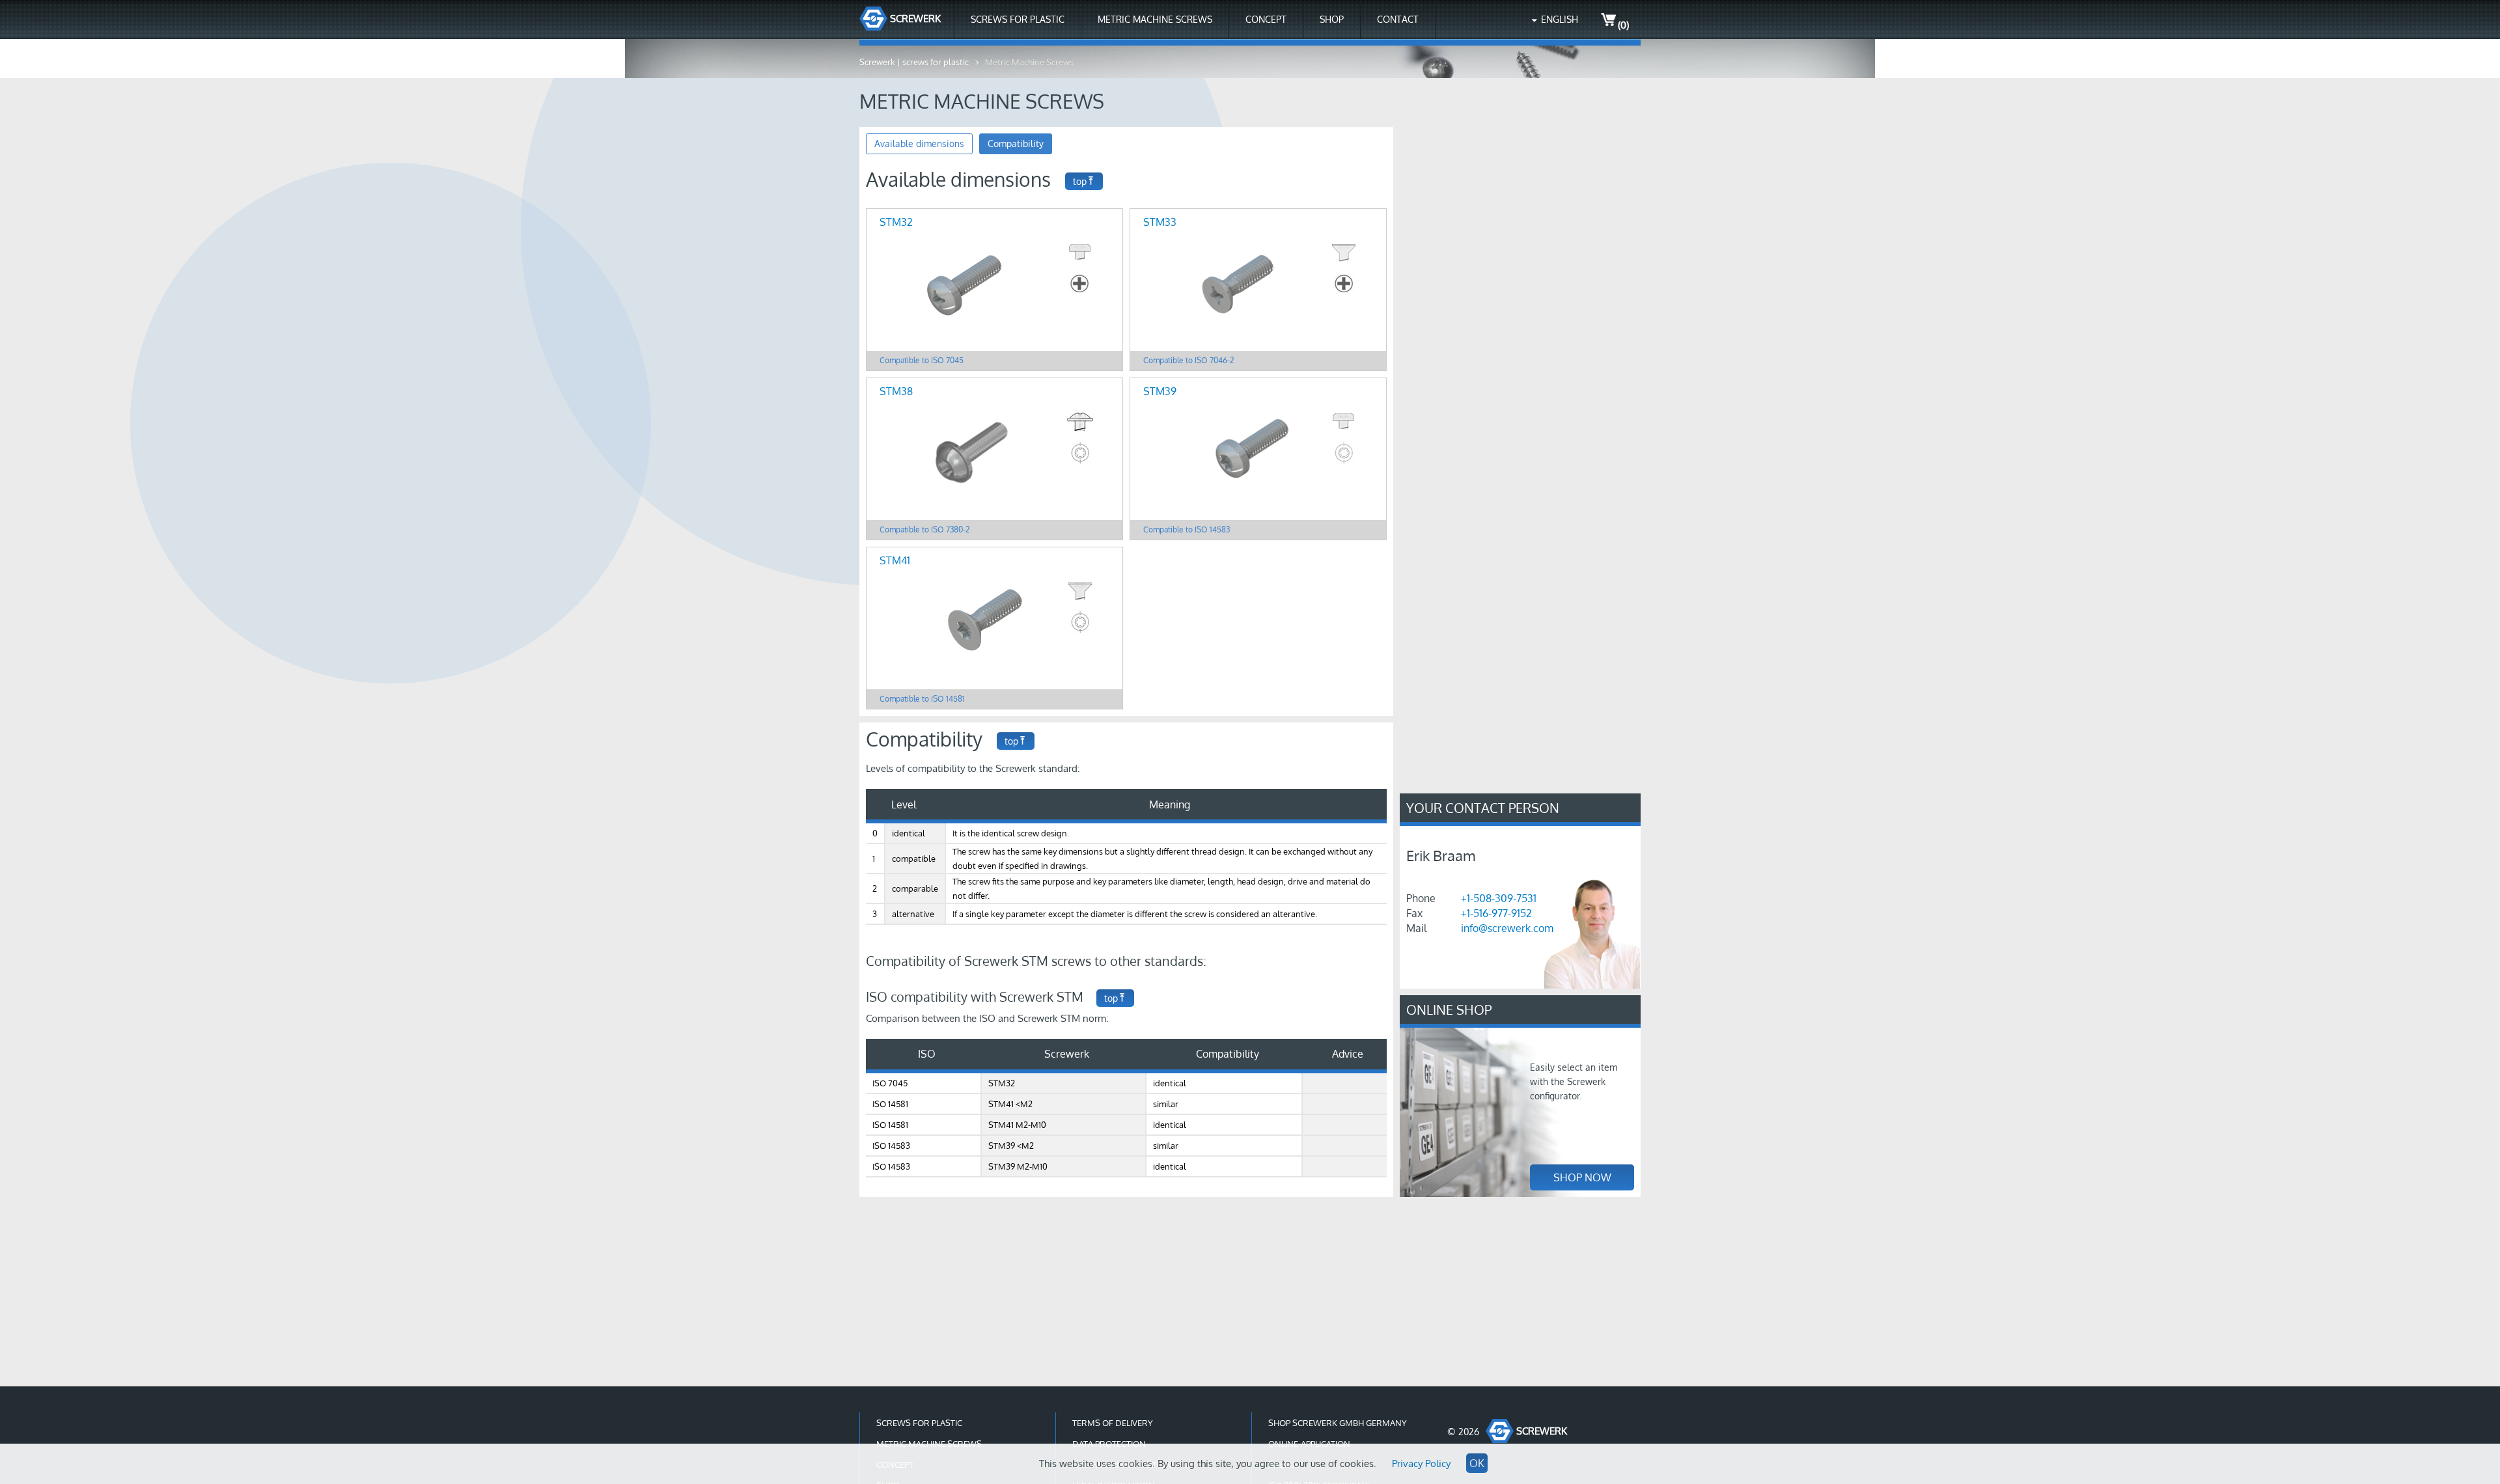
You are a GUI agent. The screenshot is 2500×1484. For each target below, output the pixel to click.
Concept (1266, 19)
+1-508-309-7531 (1499, 898)
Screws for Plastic (1018, 19)
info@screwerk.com (1507, 928)
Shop (1332, 19)
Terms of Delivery (1113, 1423)
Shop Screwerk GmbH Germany (1338, 1423)
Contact (1398, 19)
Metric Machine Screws (1155, 19)
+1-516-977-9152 (1496, 913)
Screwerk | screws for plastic (914, 62)
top (1080, 181)
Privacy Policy (1421, 1463)
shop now (1582, 1177)
